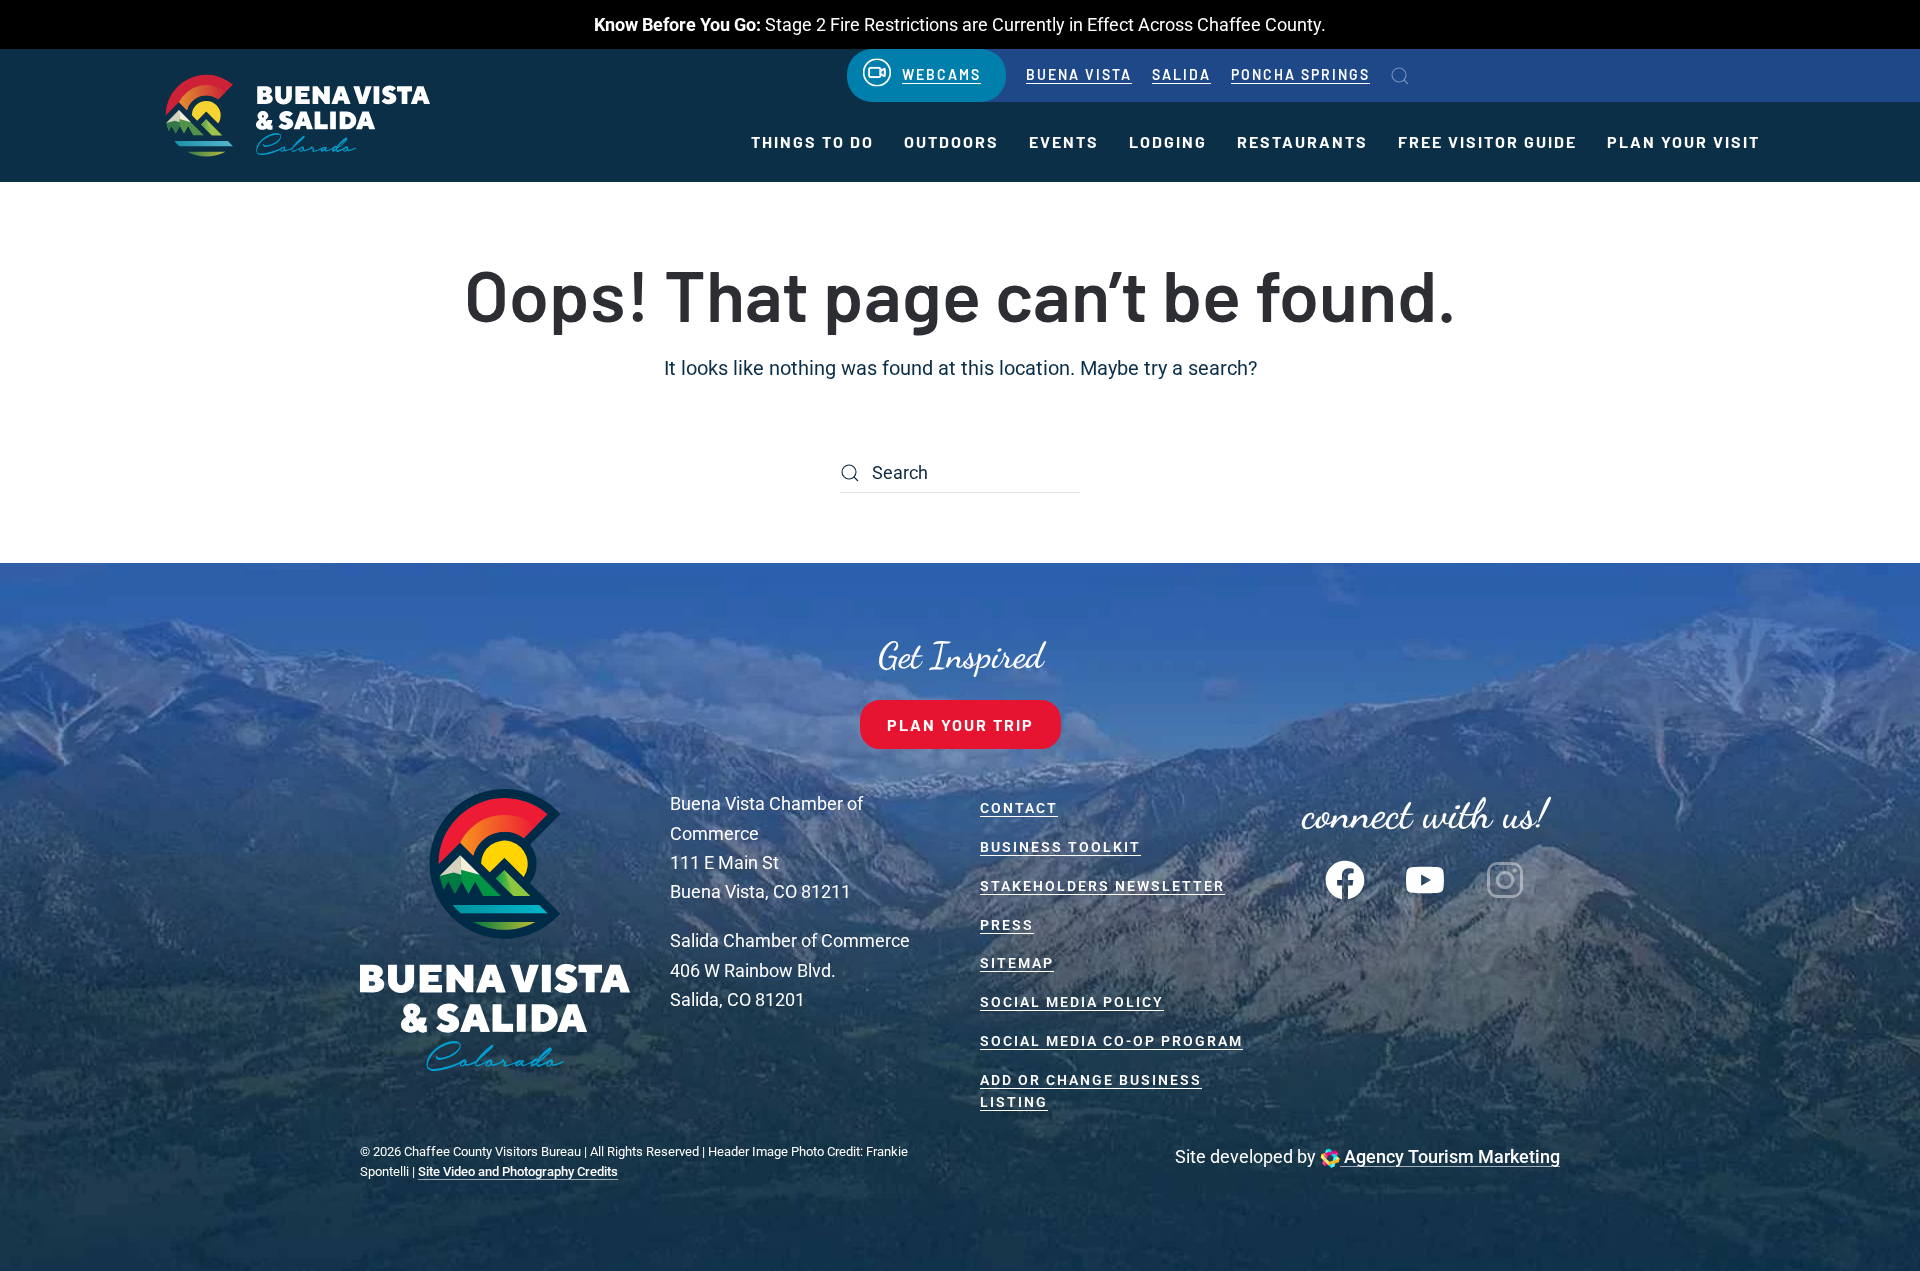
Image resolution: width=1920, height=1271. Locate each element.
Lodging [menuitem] (1168, 141)
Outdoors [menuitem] (951, 141)
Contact (1019, 808)
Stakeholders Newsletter (1102, 886)
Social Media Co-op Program (1111, 1041)
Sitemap (1017, 963)
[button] (1400, 76)
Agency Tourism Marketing (1450, 1156)
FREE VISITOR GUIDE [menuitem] (1487, 141)
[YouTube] (1425, 877)
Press (1007, 925)
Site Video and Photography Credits (518, 1171)
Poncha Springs (1300, 74)
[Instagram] (1505, 877)
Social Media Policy (1072, 1002)
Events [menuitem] (1064, 141)
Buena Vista (1079, 74)
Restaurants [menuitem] (1302, 141)
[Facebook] (1345, 877)
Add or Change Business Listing (1091, 1091)
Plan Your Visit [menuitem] (1683, 141)
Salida (1181, 74)
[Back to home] (295, 115)
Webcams (941, 74)
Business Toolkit (1060, 847)
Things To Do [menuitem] (812, 141)
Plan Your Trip (960, 724)
